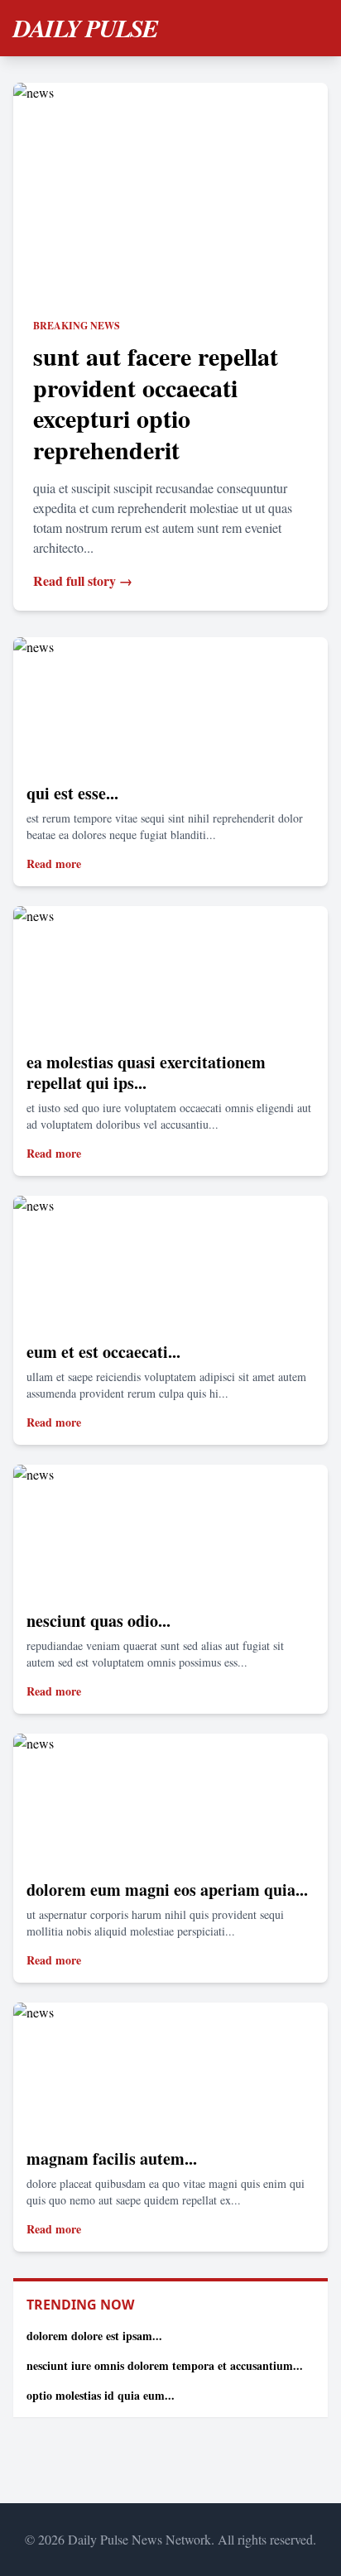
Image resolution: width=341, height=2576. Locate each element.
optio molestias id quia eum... (101, 2395)
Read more (54, 863)
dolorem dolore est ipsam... (94, 2336)
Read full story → (83, 580)
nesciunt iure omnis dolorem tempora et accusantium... (165, 2365)
